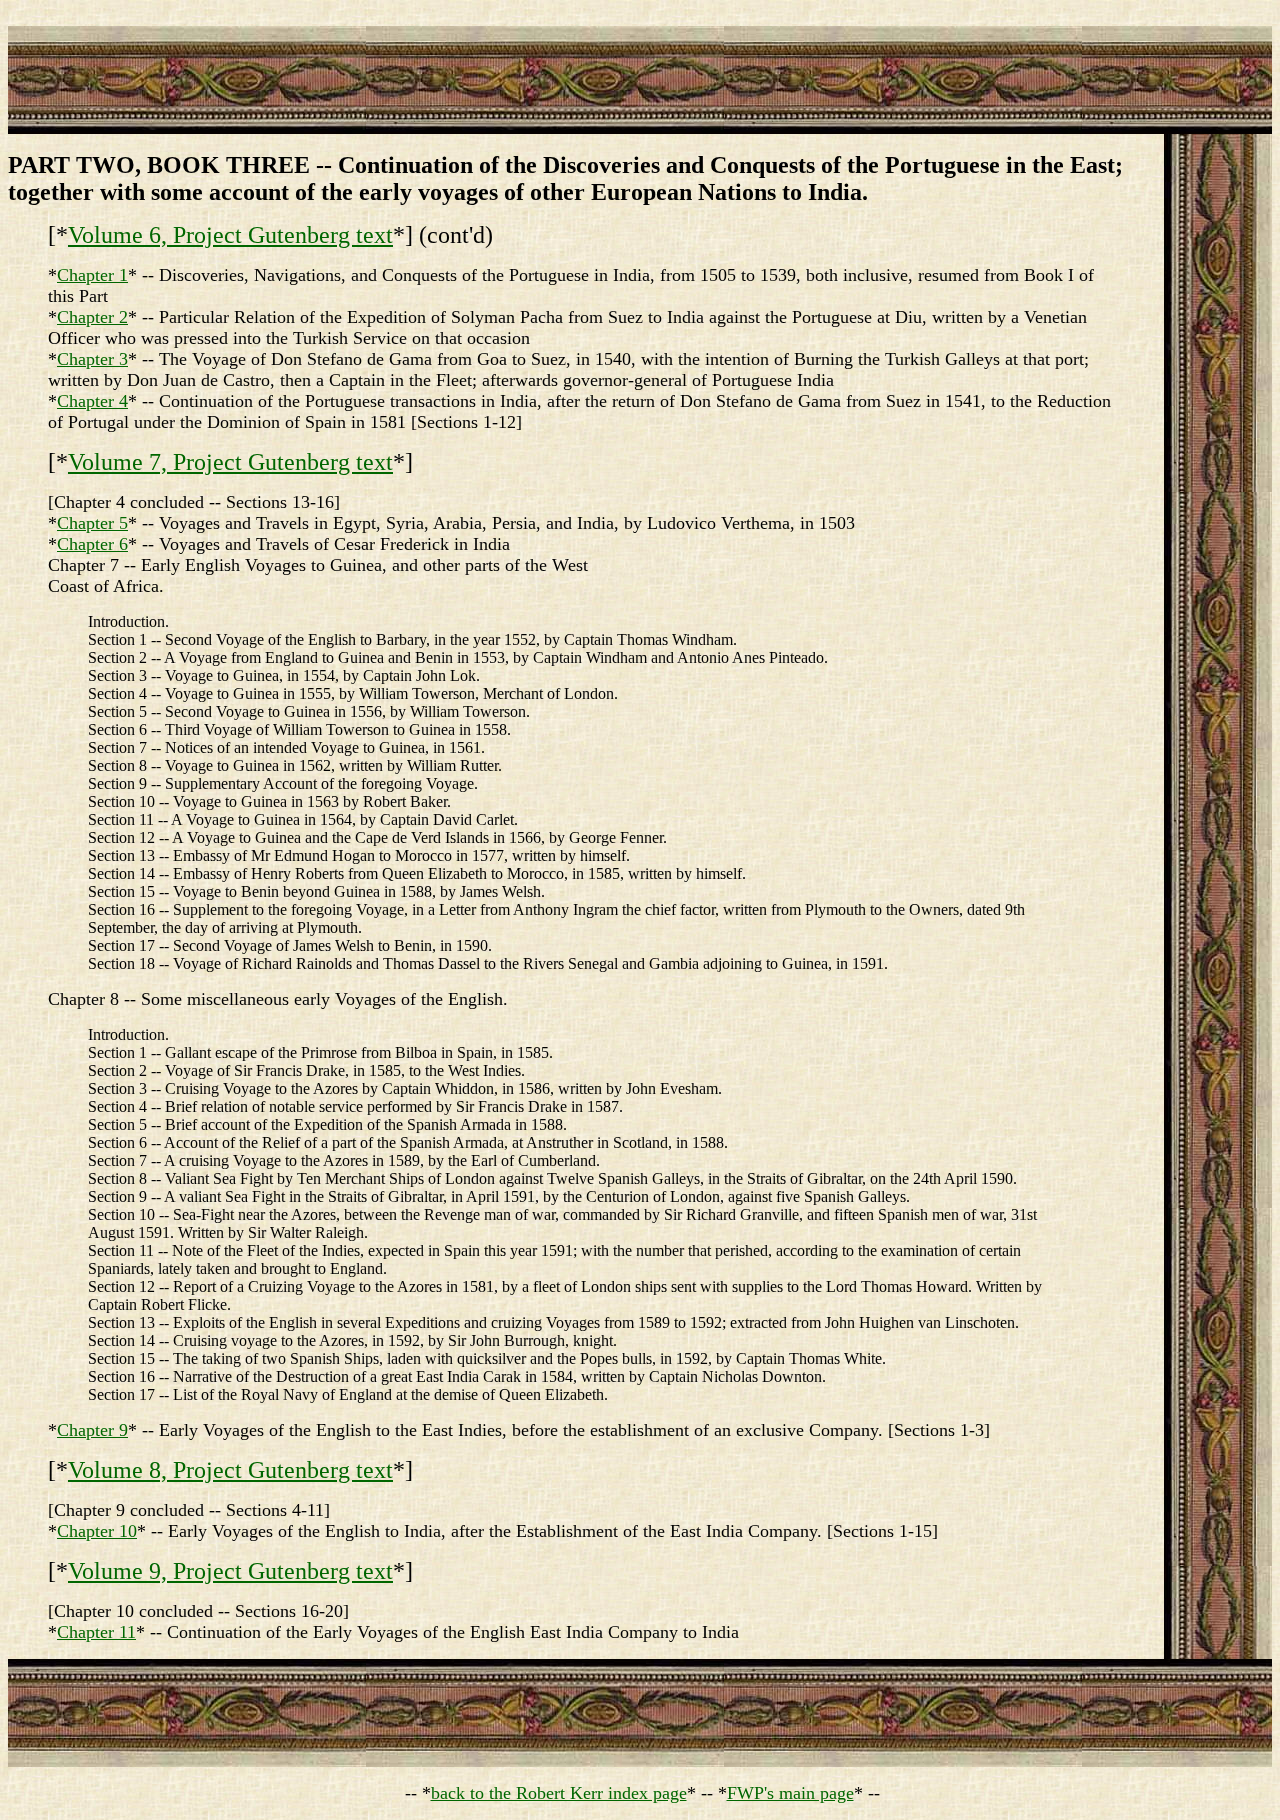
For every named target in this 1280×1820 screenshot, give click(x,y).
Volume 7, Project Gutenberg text (230, 462)
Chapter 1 (92, 275)
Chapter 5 (92, 523)
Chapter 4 (92, 401)
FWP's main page (790, 1793)
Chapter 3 (92, 359)
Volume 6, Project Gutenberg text (230, 235)
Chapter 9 (92, 1430)
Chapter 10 (97, 1531)
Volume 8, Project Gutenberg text (230, 1470)
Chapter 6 (92, 544)
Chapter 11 (96, 1632)
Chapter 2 (92, 317)
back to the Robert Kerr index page (559, 1793)
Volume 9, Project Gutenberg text (230, 1571)
